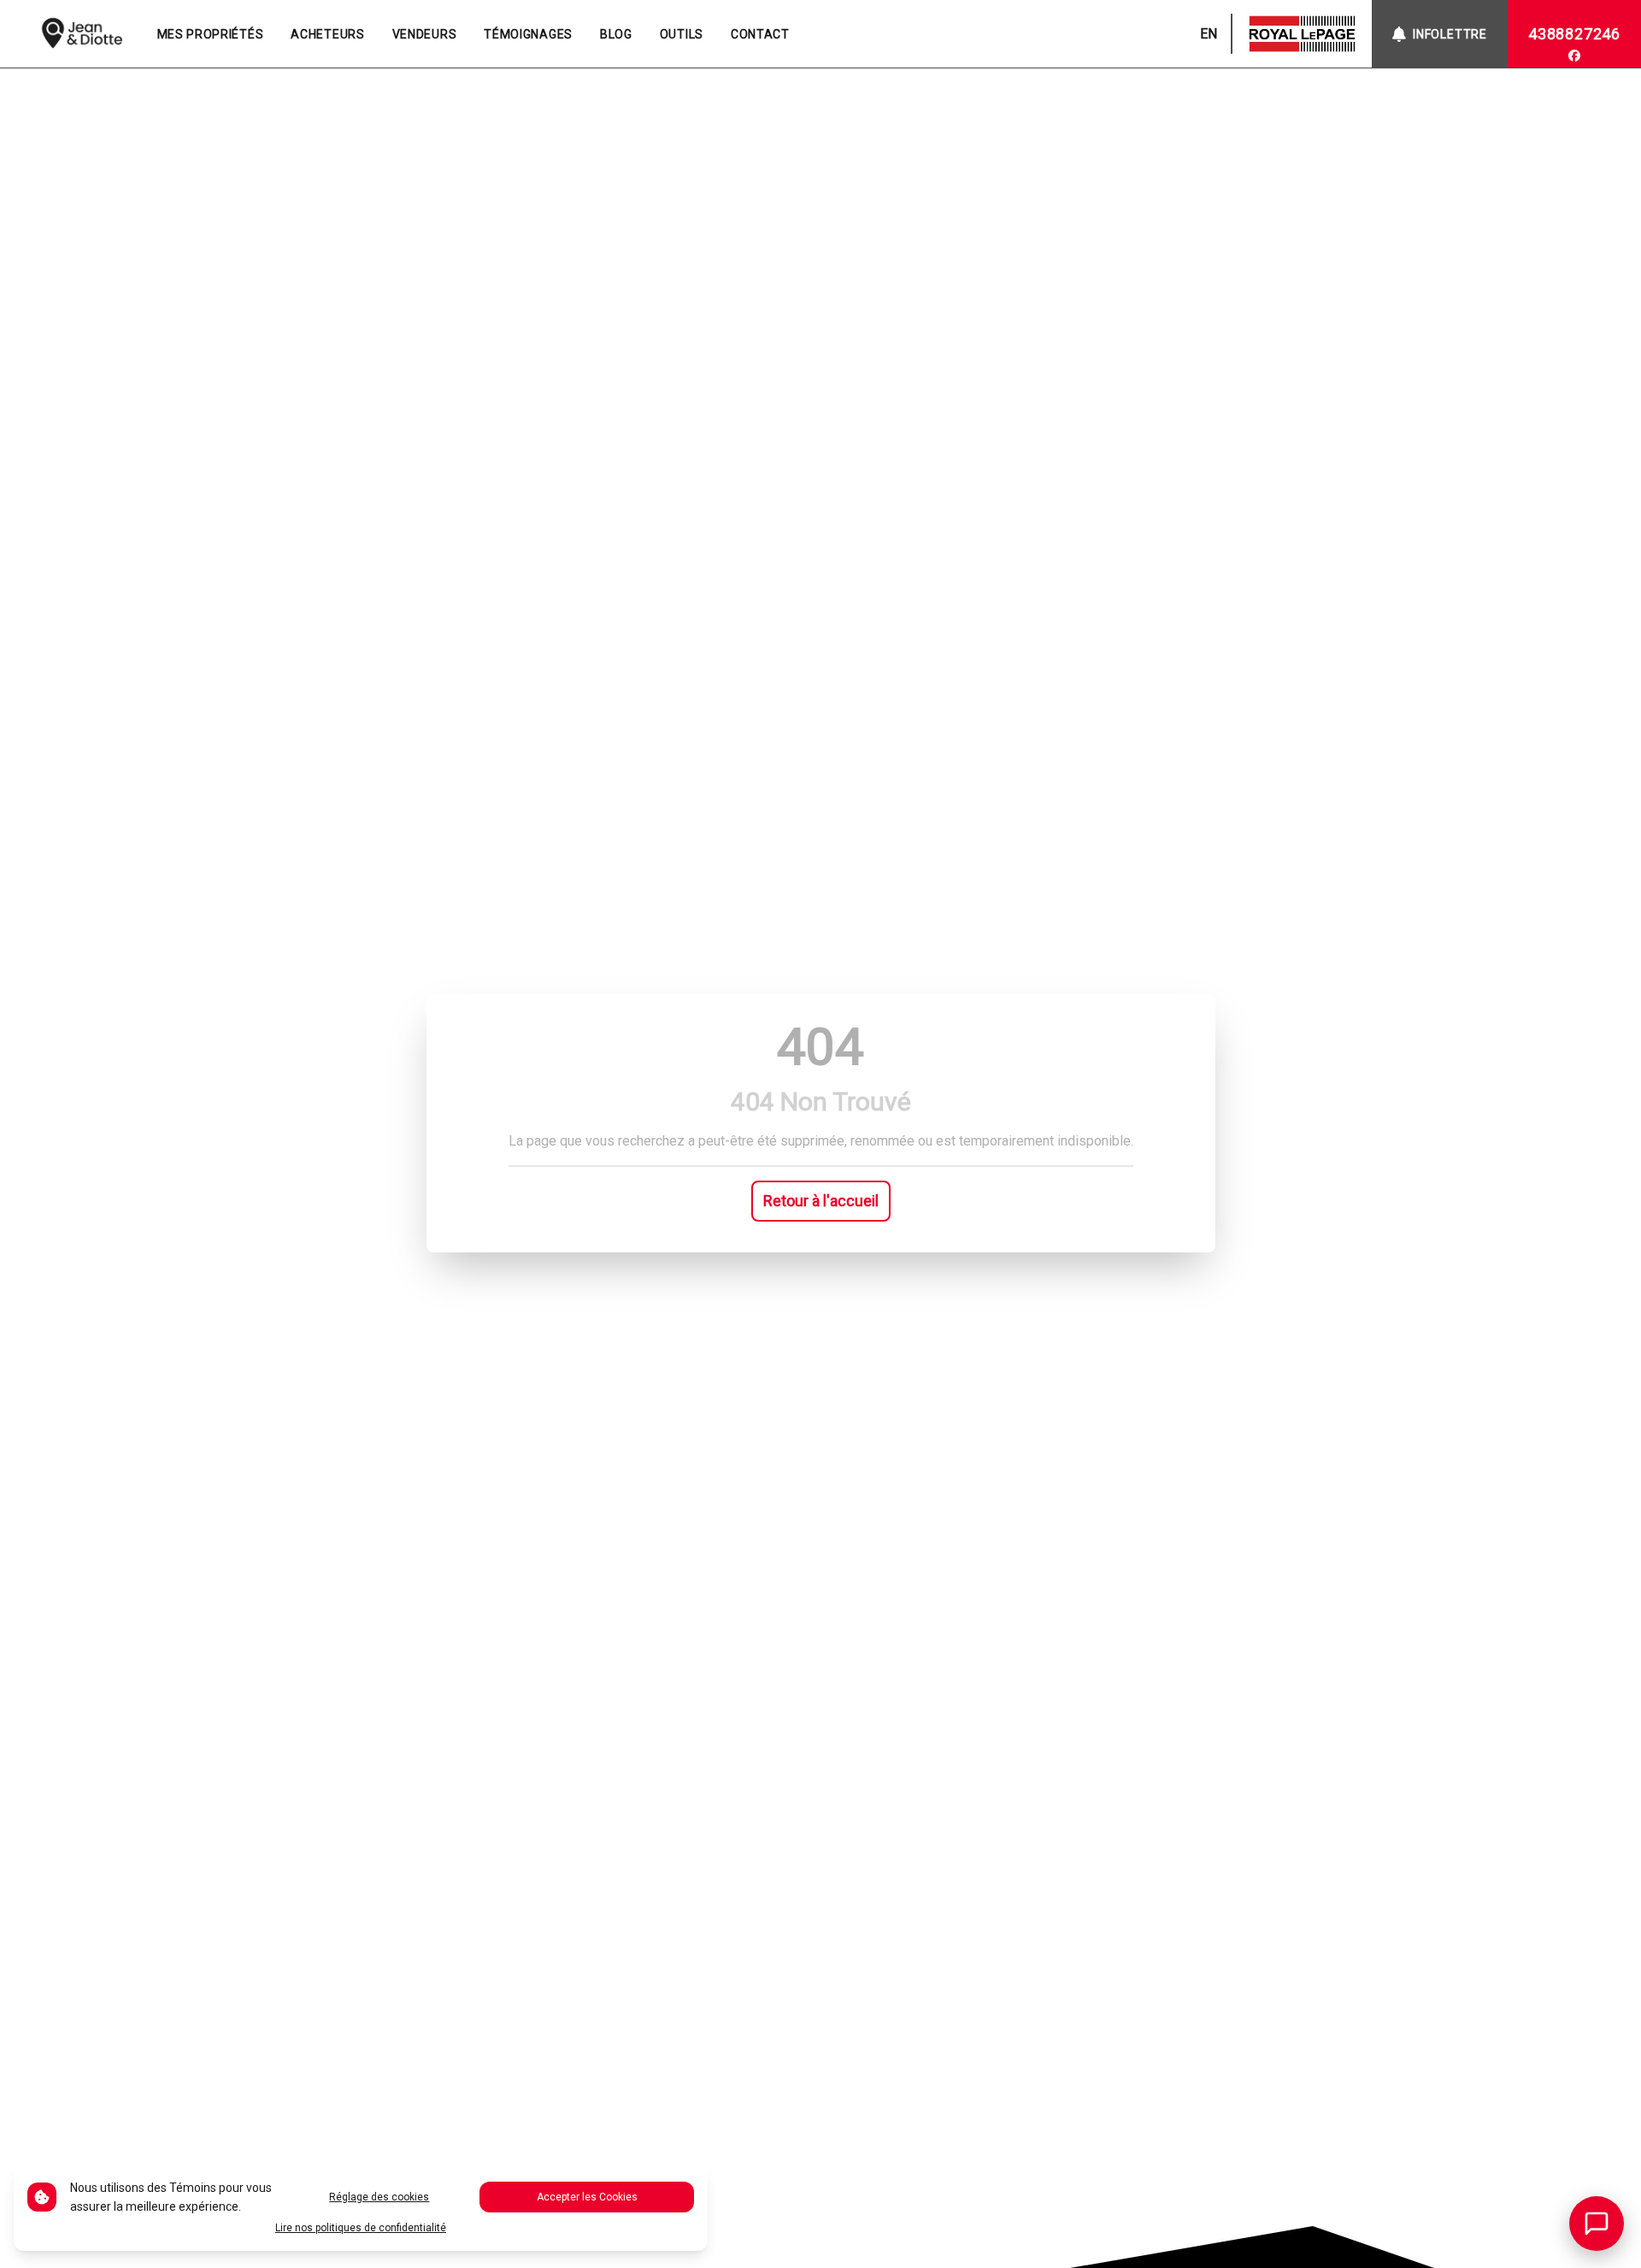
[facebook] (1574, 56)
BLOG (616, 34)
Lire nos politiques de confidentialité (361, 2228)
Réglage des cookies (379, 2197)
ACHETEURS (327, 34)
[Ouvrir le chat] (1597, 2224)
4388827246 (1574, 34)
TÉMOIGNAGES (528, 34)
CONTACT (760, 34)
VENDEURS (425, 34)
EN (1209, 34)
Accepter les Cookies (587, 2197)
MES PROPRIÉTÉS (211, 34)
